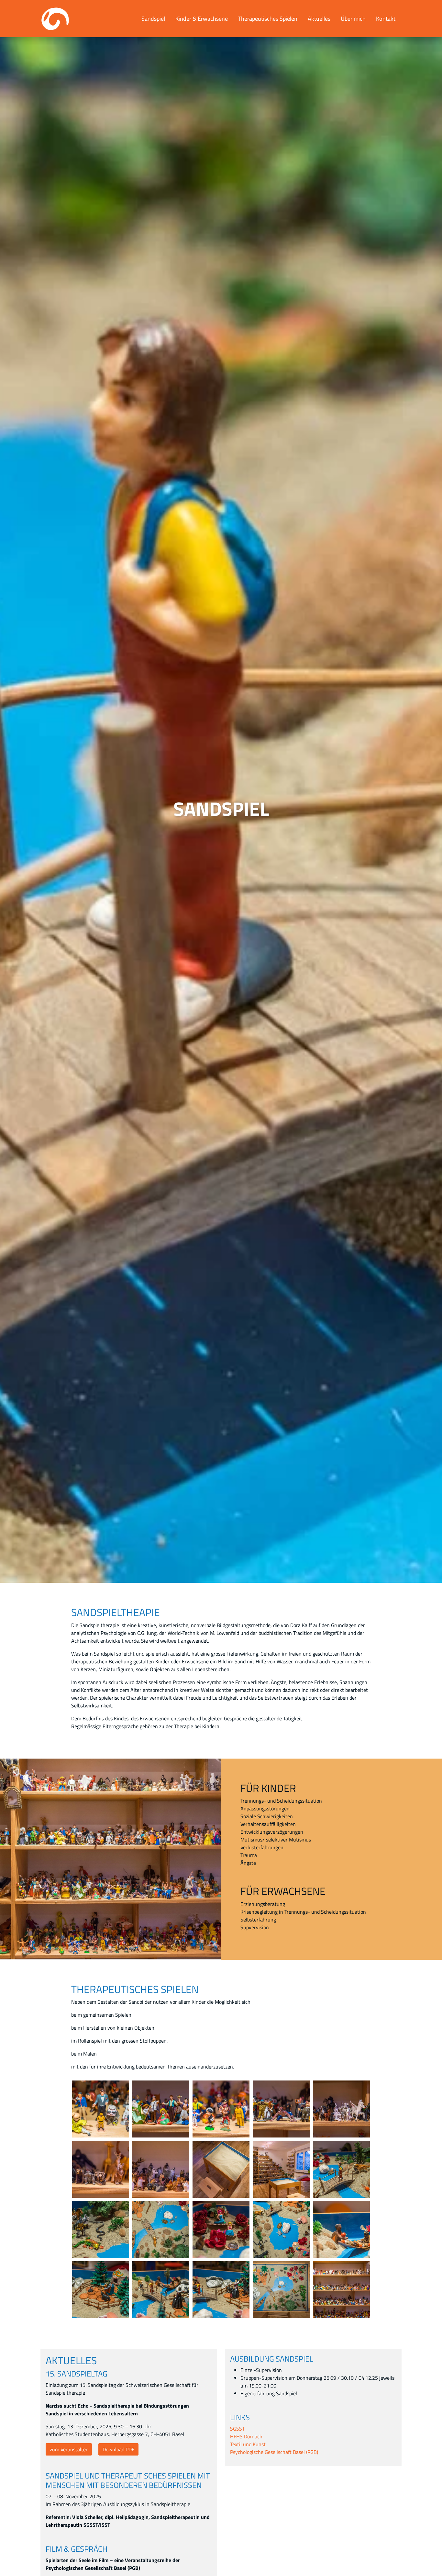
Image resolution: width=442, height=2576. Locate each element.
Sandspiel (153, 18)
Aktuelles (319, 18)
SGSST (237, 2429)
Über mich (353, 18)
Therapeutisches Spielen (268, 18)
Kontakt (386, 18)
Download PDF (118, 2449)
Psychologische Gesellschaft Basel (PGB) (274, 2452)
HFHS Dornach (246, 2436)
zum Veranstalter (69, 2449)
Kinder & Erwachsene (202, 18)
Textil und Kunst (248, 2444)
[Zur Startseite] (55, 19)
